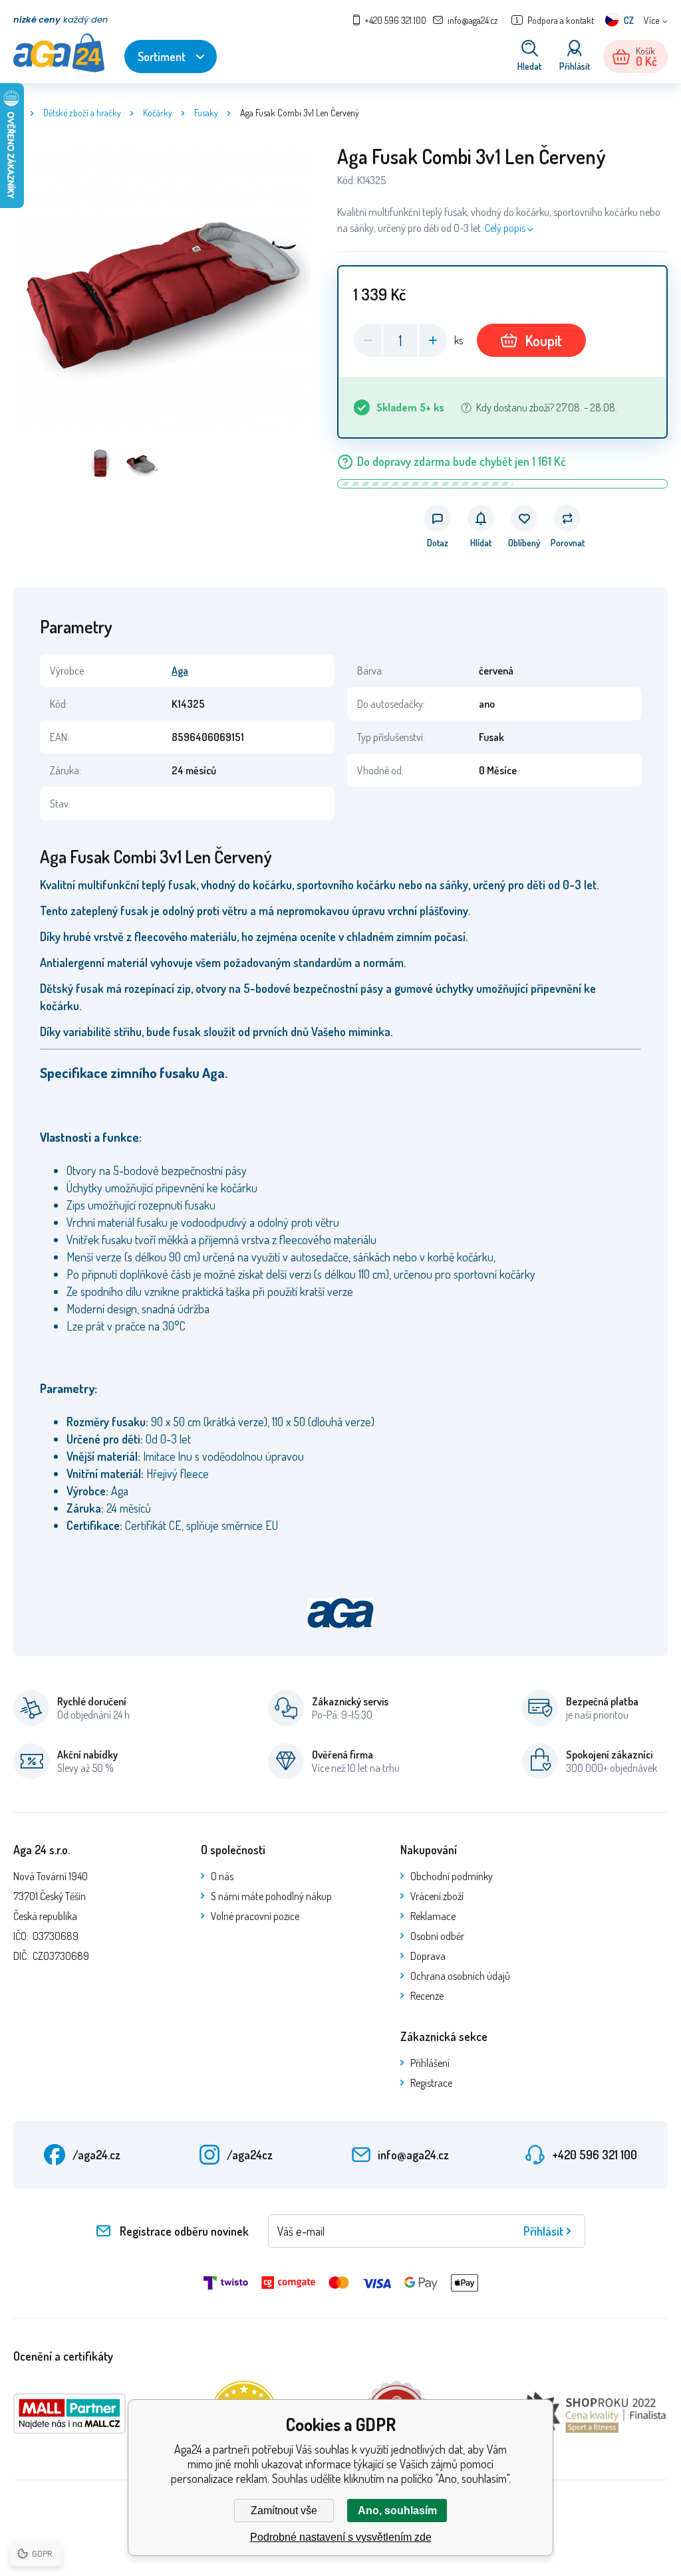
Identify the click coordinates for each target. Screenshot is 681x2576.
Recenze (427, 1996)
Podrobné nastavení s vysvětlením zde (341, 2537)
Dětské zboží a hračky (82, 113)
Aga (180, 671)
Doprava (428, 1956)
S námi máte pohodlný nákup (271, 1896)
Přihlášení (430, 2063)
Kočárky (158, 113)
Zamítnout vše (284, 2511)
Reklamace (433, 1916)
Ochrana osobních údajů (460, 1976)
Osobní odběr (437, 1936)
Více (651, 20)
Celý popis (505, 228)
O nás (222, 1876)
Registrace (431, 2083)
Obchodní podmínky (452, 1876)
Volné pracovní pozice (255, 1916)
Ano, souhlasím (397, 2511)
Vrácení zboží (437, 1896)
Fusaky (206, 113)
